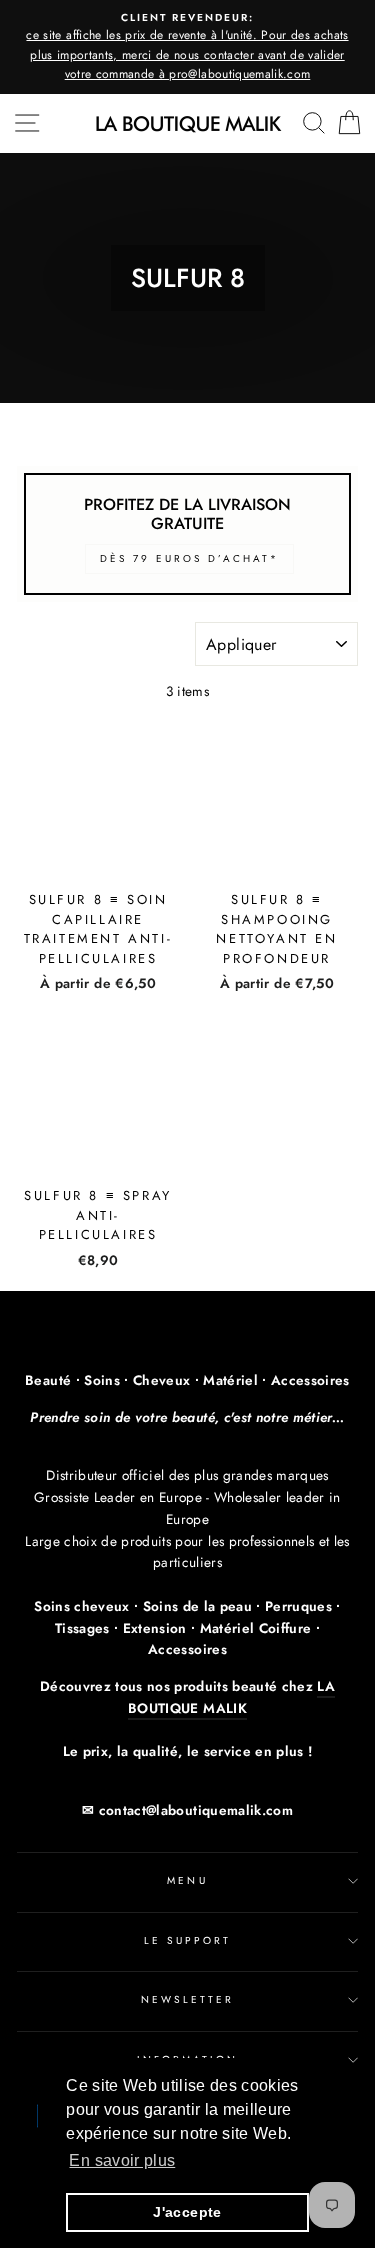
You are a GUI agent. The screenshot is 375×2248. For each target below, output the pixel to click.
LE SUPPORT (188, 1940)
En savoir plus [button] (122, 2160)
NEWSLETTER (188, 1999)
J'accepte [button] (187, 2212)
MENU (187, 1880)
